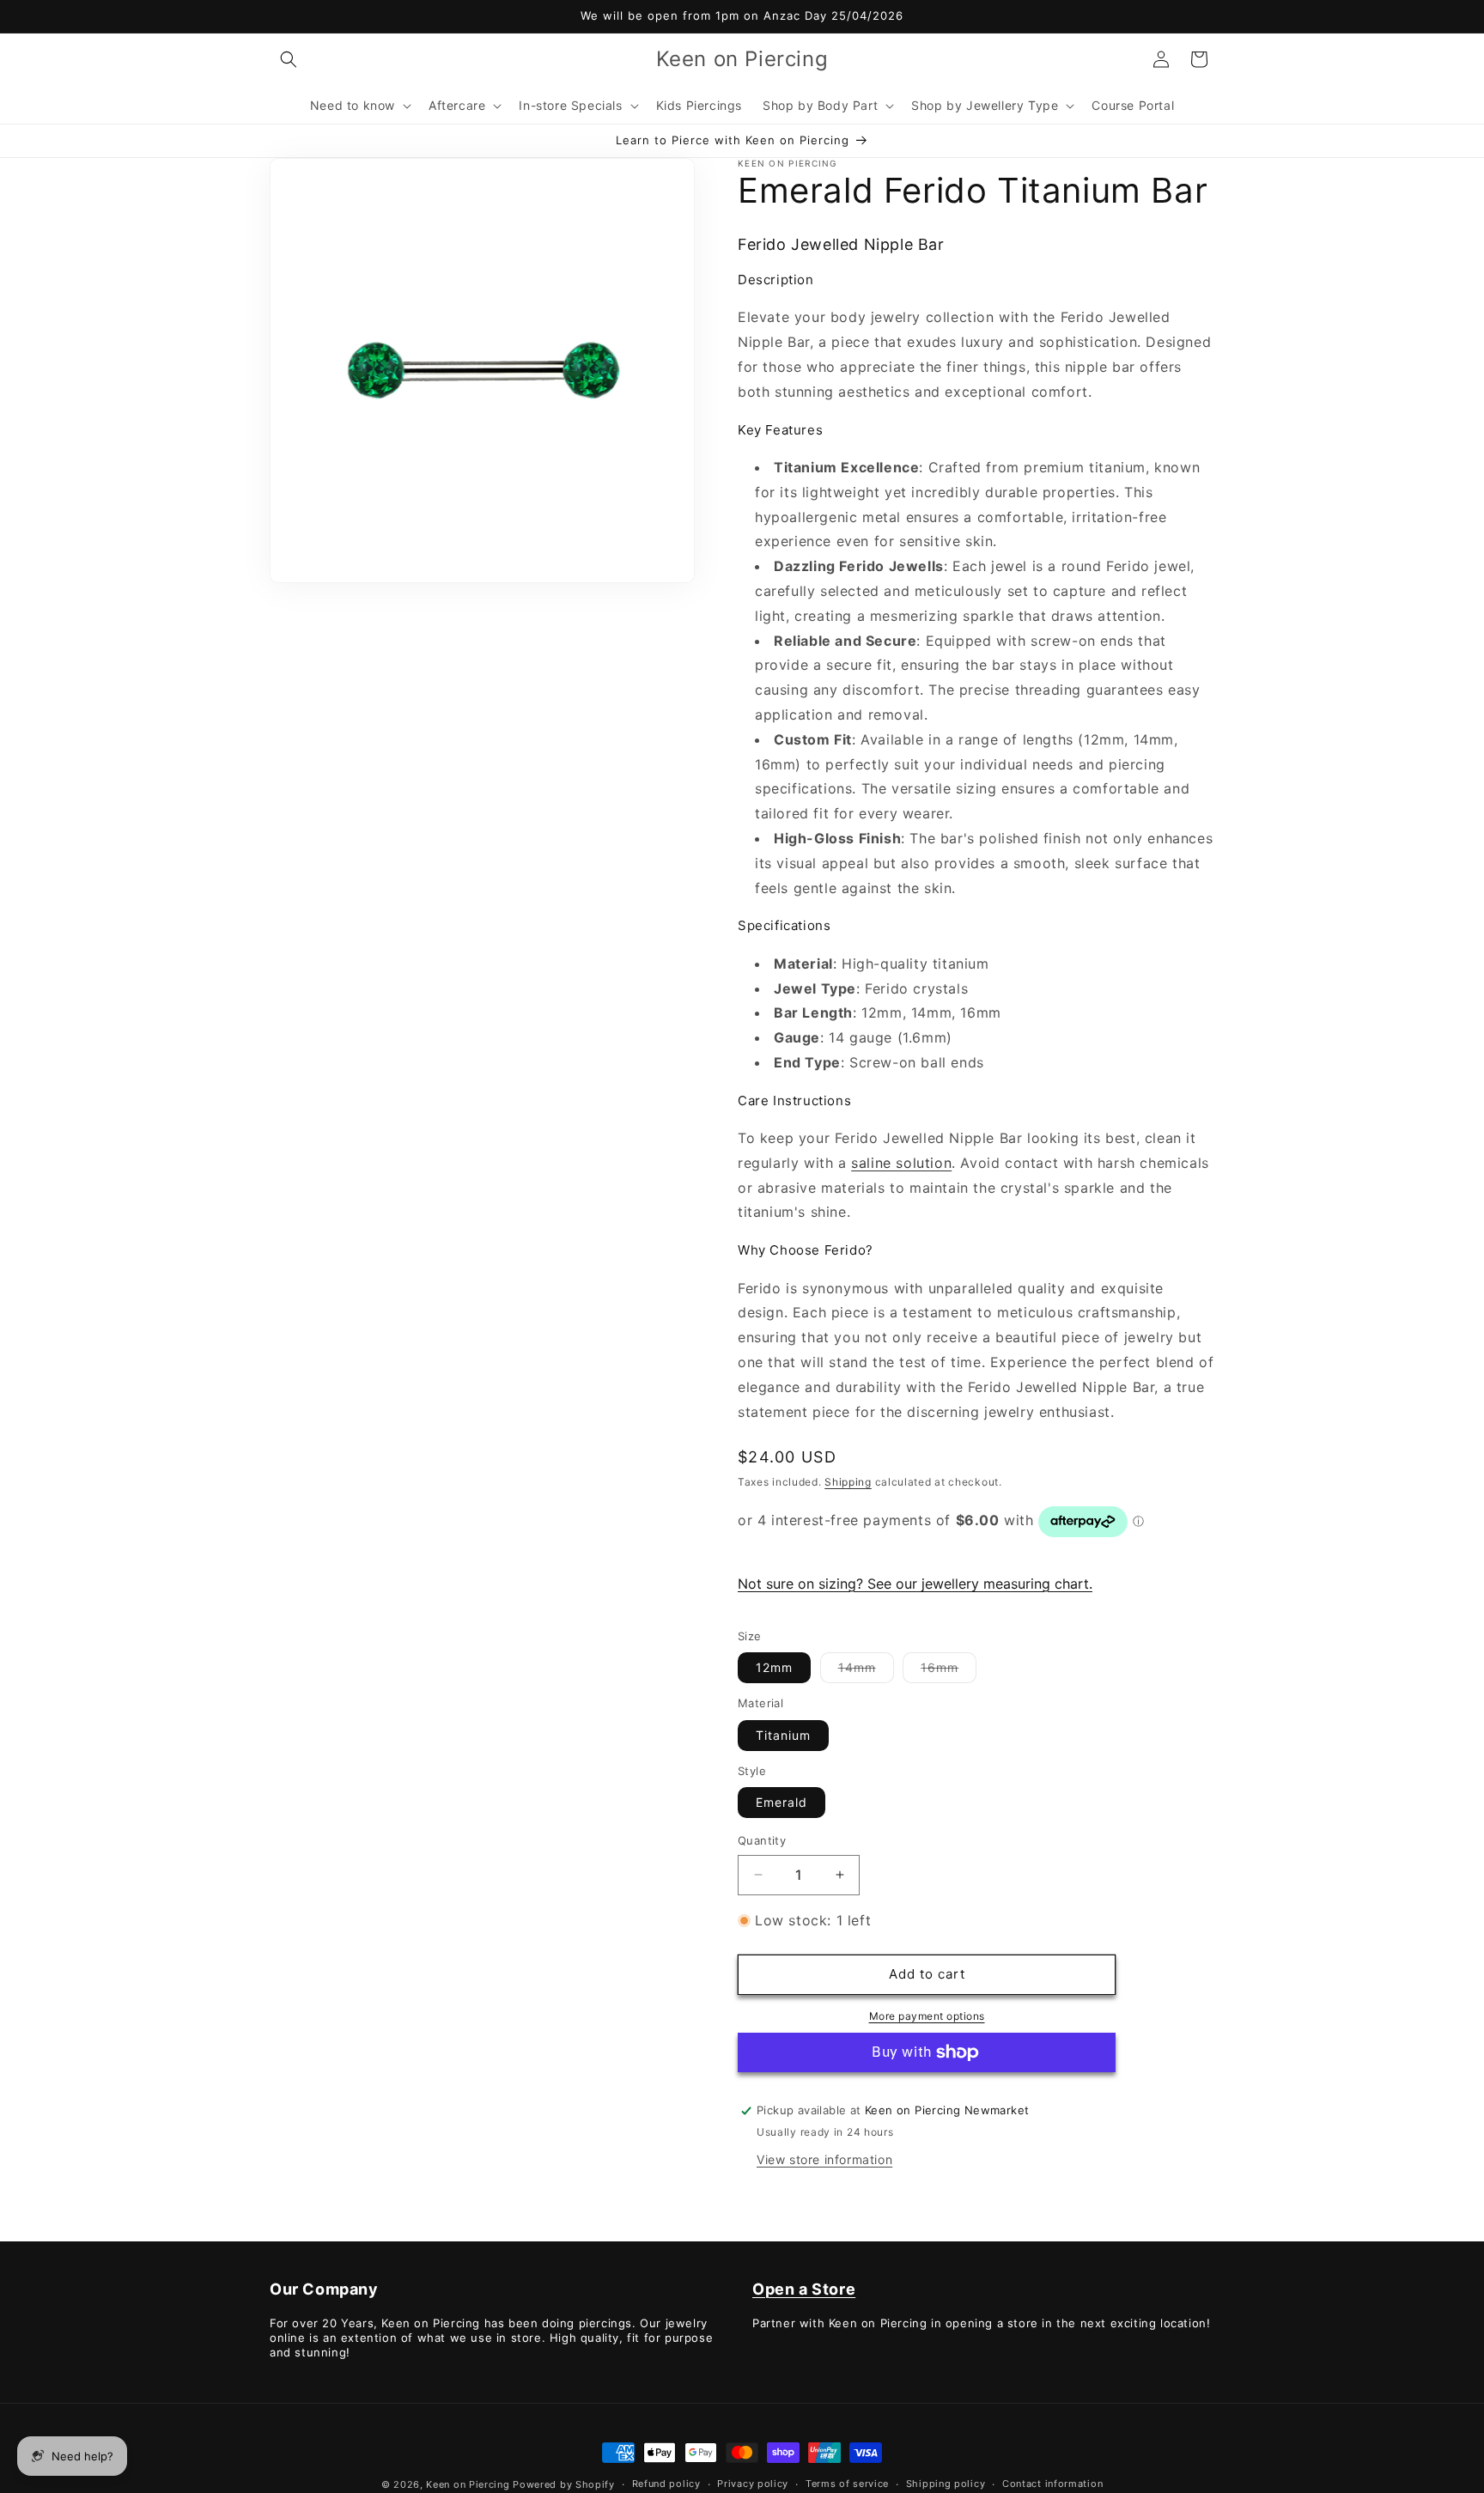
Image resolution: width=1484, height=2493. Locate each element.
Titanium (783, 1735)
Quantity (762, 1840)
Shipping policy (946, 2484)
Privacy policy (753, 2484)
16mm (949, 1671)
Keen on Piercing (468, 2484)
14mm (866, 1671)
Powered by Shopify (564, 2484)
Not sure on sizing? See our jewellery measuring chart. (915, 1584)
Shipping (848, 1482)
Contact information (1052, 2484)
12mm (774, 1667)
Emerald (782, 1802)
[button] (289, 59)
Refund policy (666, 2484)
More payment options (927, 2016)
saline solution (901, 1163)
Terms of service (847, 2484)
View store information (824, 2159)
